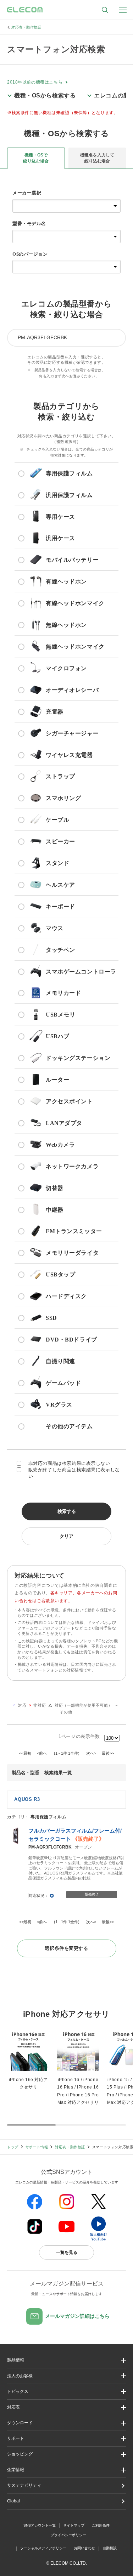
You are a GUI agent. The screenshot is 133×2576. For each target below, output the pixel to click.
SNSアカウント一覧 (40, 2525)
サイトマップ (74, 2525)
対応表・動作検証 (26, 27)
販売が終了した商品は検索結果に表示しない (74, 1473)
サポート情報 (37, 2147)
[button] (66, 2392)
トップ (13, 2147)
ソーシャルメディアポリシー (43, 2548)
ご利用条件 (101, 2525)
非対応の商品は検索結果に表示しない (69, 1463)
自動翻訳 (110, 2548)
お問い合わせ (84, 2548)
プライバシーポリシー (68, 2535)
